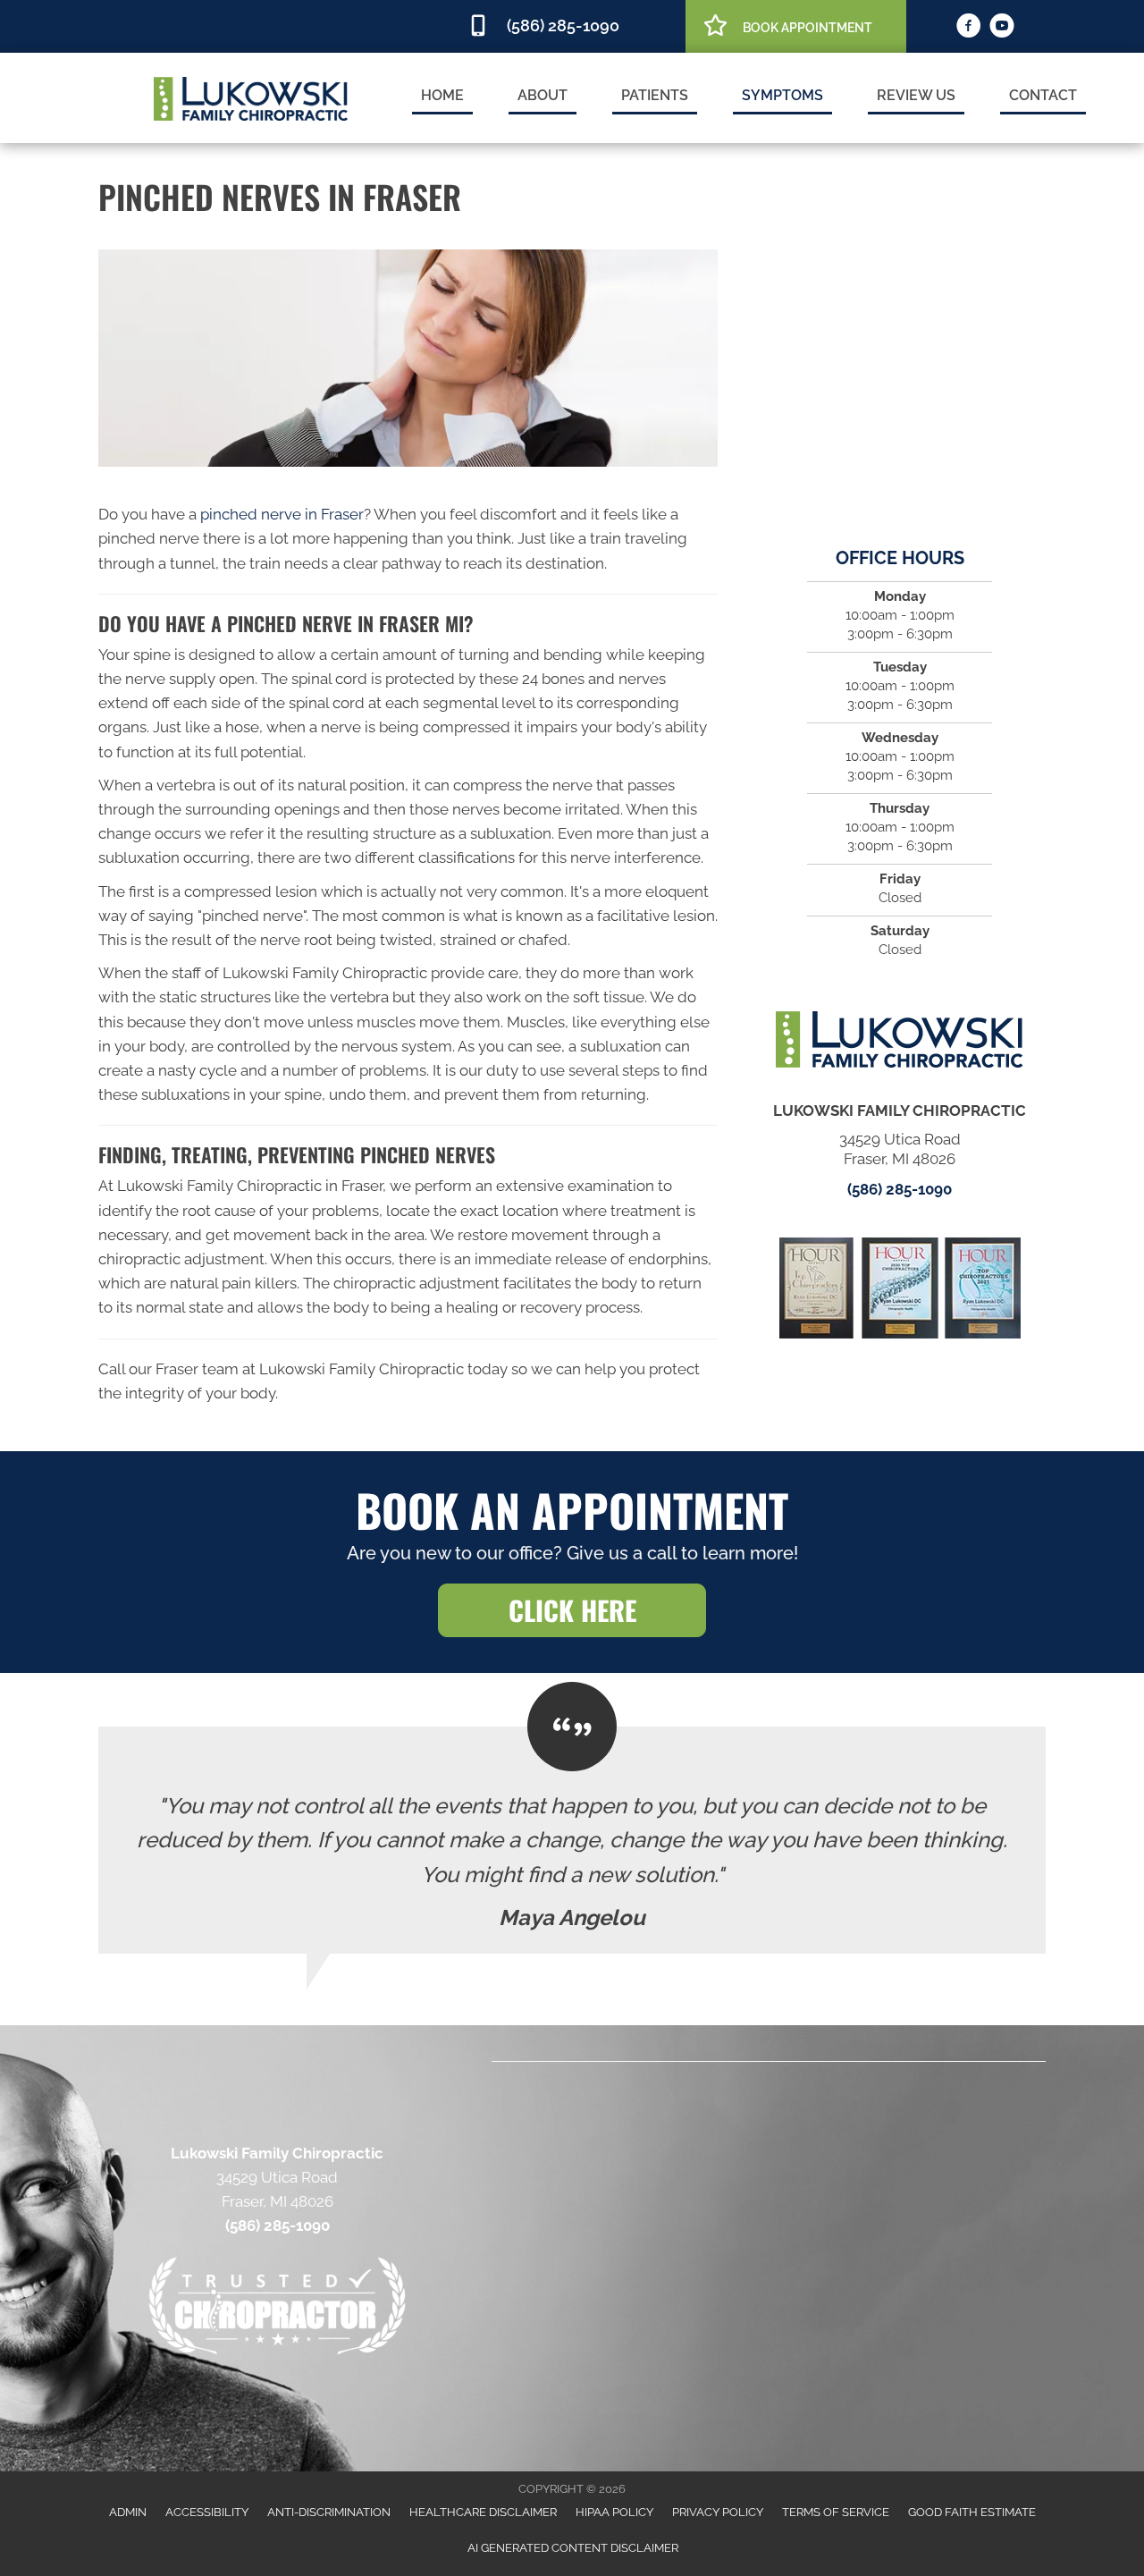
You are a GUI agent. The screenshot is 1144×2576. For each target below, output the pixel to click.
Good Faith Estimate (972, 2512)
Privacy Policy (718, 2512)
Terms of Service (836, 2512)
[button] (572, 1610)
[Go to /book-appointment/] (796, 25)
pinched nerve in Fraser (282, 514)
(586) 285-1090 (900, 1189)
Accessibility (207, 2512)
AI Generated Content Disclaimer (573, 2548)
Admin (128, 2512)
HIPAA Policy (614, 2512)
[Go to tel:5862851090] (568, 26)
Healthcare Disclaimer (483, 2512)
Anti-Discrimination (329, 2512)
